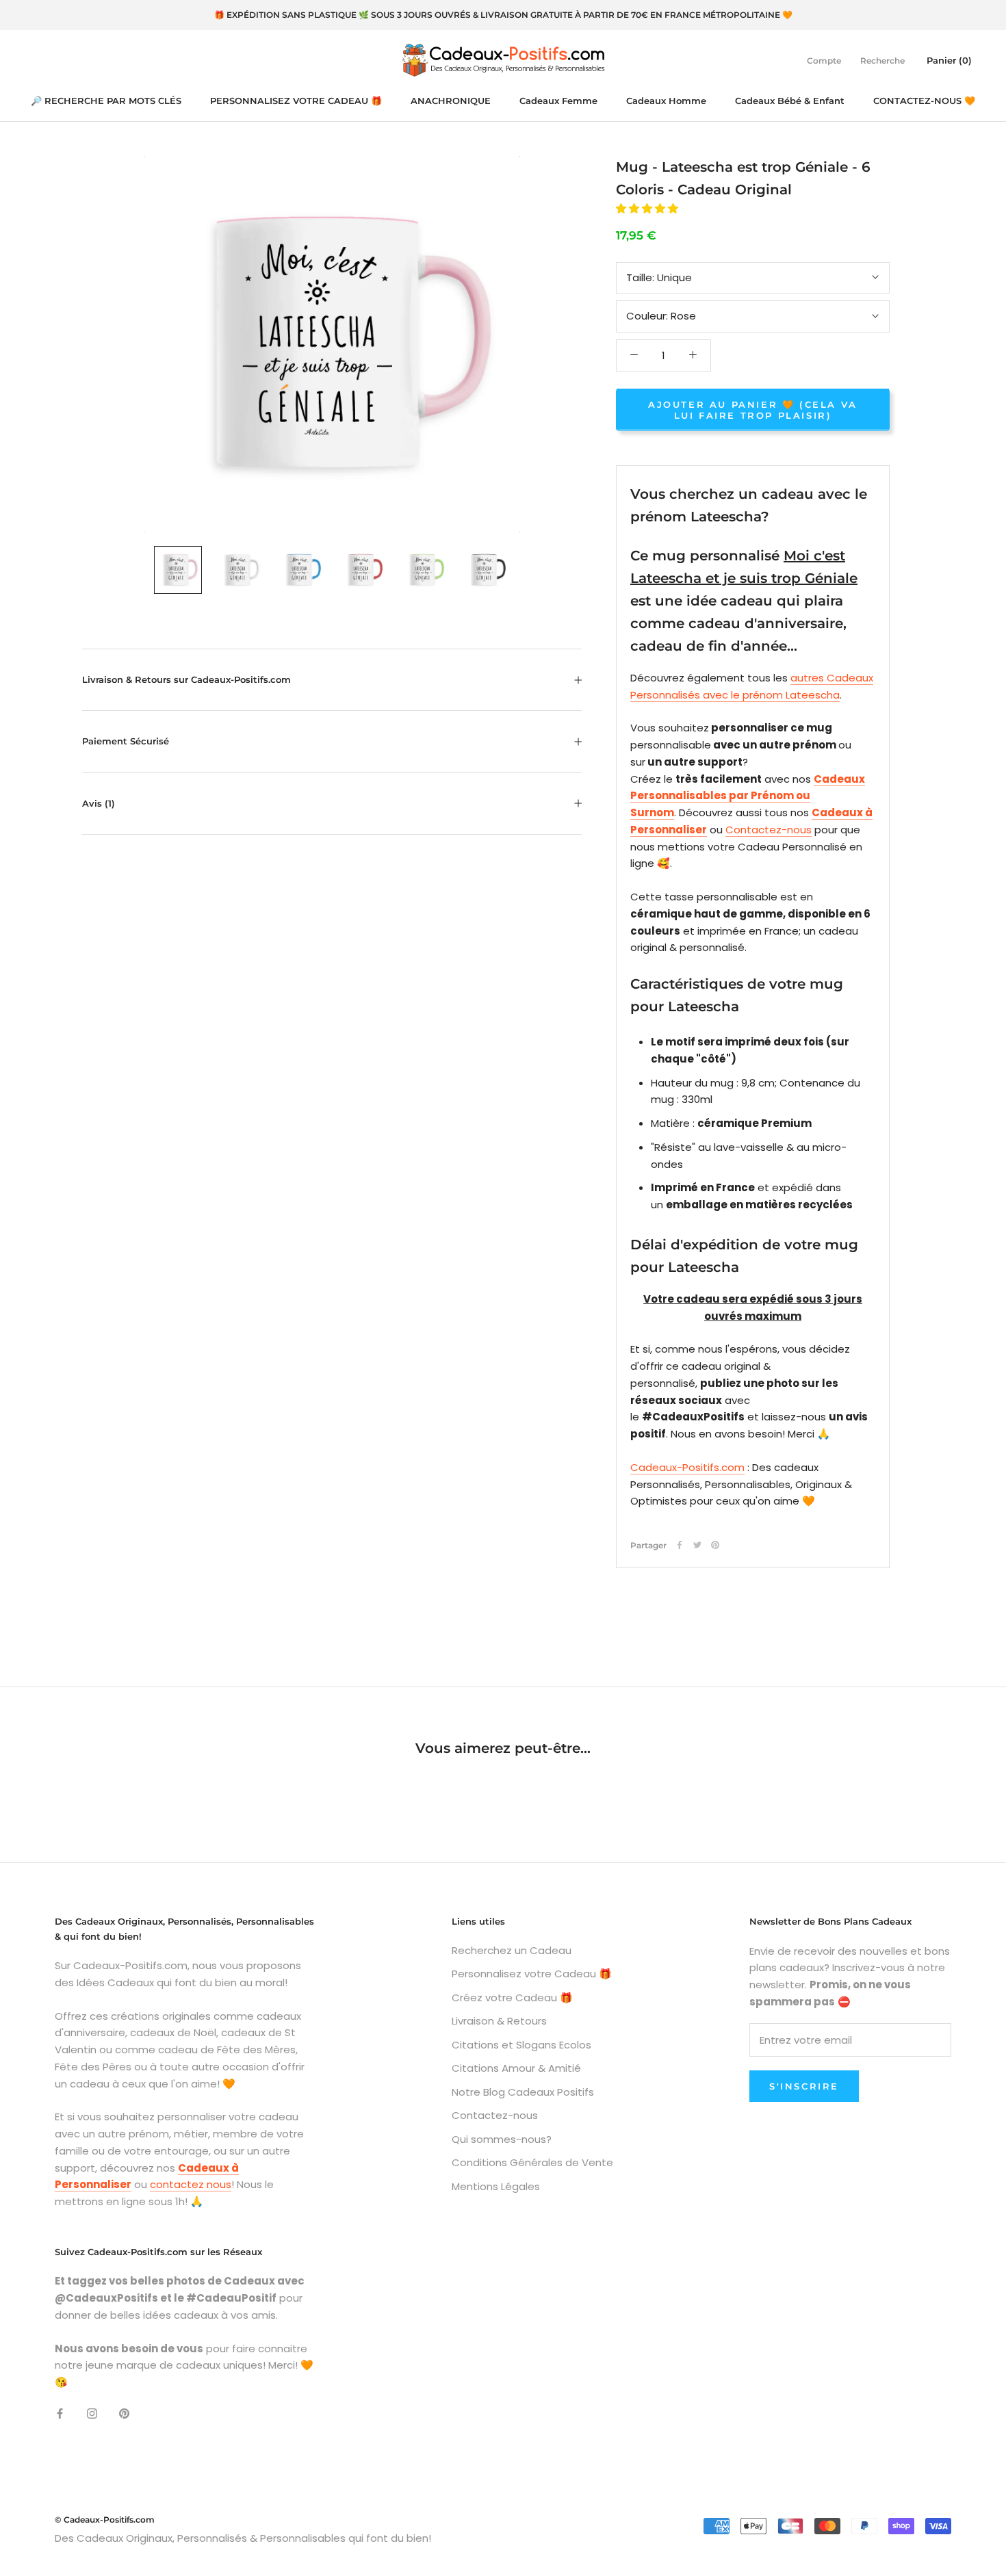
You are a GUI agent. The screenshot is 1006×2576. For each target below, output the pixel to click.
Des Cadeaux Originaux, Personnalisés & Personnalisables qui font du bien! (243, 2538)
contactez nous (191, 2184)
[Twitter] (697, 1545)
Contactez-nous (769, 829)
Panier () (949, 60)
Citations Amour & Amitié (516, 2068)
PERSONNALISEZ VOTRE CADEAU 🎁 (296, 101)
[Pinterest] (715, 1545)
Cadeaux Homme (666, 101)
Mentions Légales (496, 2186)
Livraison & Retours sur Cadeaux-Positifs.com (186, 679)
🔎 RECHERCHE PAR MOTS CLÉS (106, 101)
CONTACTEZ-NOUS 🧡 (924, 101)
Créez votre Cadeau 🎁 (512, 1998)
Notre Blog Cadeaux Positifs (523, 2092)
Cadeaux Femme (558, 101)
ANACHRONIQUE (451, 101)
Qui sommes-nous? (502, 2139)
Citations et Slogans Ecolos (521, 2045)
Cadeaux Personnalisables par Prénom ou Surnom (748, 795)
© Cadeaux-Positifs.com (105, 2520)
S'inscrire (804, 2086)
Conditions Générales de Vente (532, 2162)
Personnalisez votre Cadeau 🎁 (532, 1974)
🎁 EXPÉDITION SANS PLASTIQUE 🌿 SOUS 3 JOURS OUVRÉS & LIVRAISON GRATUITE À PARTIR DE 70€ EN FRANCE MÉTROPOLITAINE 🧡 (503, 15)
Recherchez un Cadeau (512, 1950)
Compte (824, 60)
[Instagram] (92, 2414)
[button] (648, 208)
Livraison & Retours (499, 2021)
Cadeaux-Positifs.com (687, 1467)
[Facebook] (680, 1545)
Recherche (882, 60)
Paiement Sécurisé (126, 741)
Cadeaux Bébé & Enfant (790, 101)
